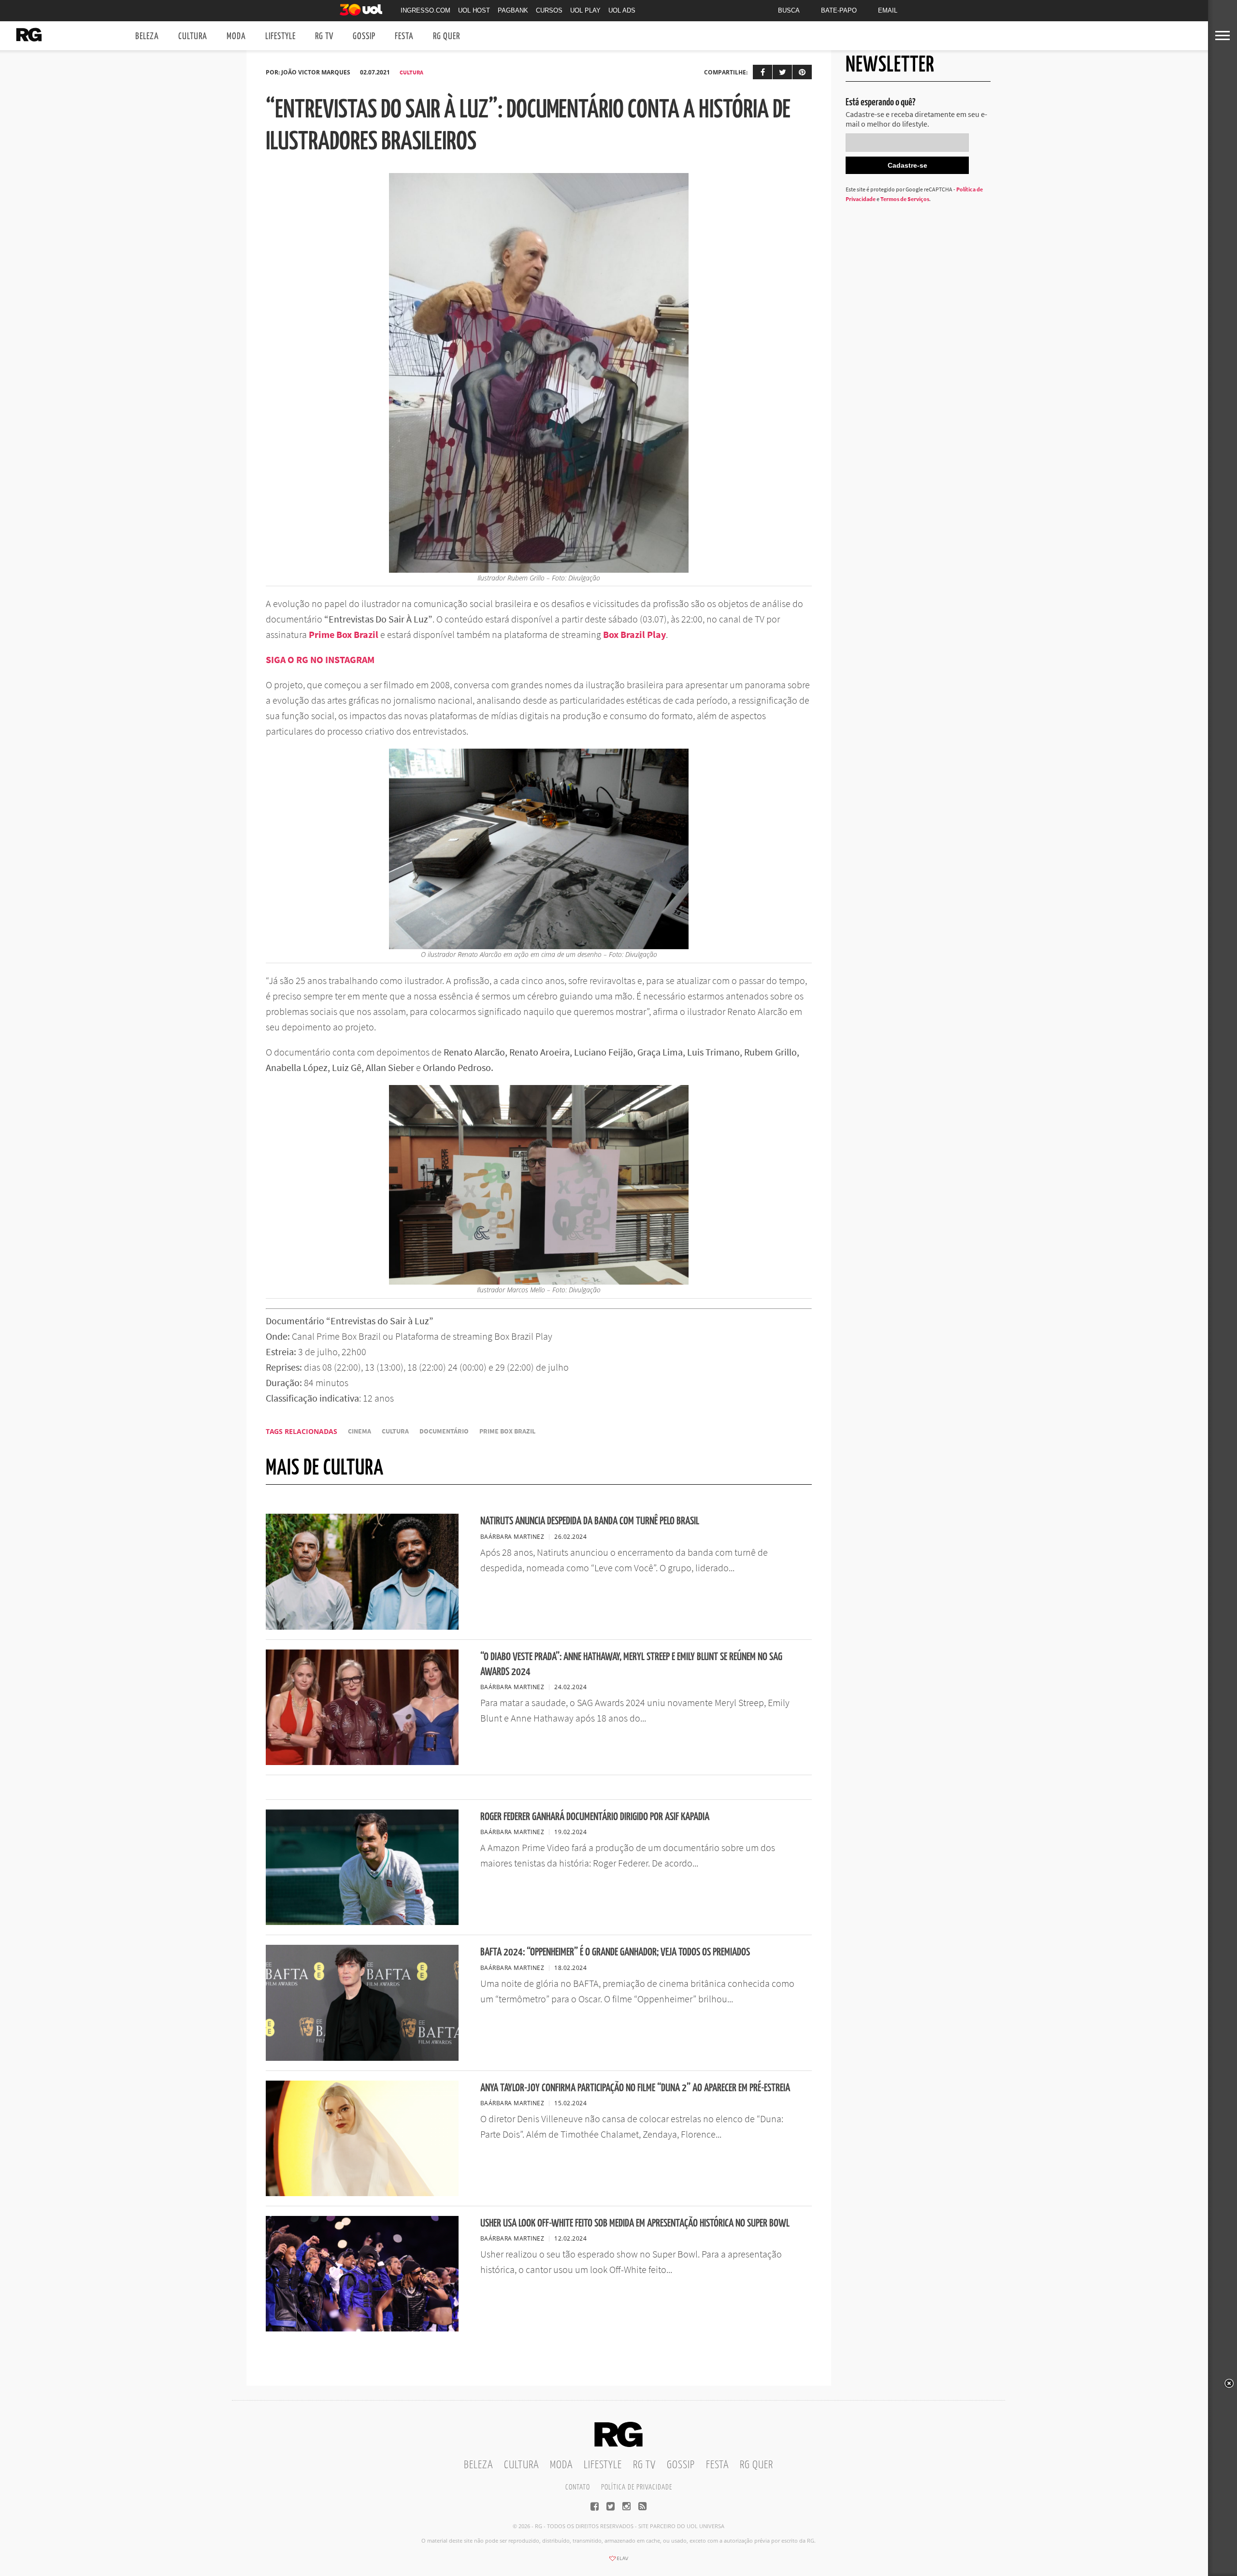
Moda (236, 36)
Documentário (444, 1431)
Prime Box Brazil (507, 1431)
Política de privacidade (637, 2487)
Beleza (147, 36)
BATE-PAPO (839, 10)
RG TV (324, 36)
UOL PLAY (585, 10)
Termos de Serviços (905, 199)
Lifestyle (280, 36)
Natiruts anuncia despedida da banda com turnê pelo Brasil (590, 1521)
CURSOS (549, 10)
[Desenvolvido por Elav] (618, 2562)
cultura (395, 1431)
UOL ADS (622, 10)
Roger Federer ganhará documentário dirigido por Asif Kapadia (595, 1817)
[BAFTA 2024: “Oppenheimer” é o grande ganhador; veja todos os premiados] (362, 2058)
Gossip (364, 36)
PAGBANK (513, 10)
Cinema (360, 1431)
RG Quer (446, 36)
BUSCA (789, 10)
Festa (404, 36)
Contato (578, 2487)
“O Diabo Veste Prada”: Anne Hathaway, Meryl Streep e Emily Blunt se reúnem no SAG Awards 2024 (631, 1664)
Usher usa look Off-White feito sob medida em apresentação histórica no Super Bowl (635, 2223)
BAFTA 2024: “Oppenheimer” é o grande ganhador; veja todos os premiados (615, 1952)
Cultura (193, 36)
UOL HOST (474, 10)
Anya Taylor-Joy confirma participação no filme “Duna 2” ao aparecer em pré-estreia (635, 2088)
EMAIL (888, 10)
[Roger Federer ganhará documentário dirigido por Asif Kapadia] (362, 1922)
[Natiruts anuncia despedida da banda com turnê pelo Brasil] (362, 1627)
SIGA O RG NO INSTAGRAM (320, 659)
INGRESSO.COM (425, 10)
